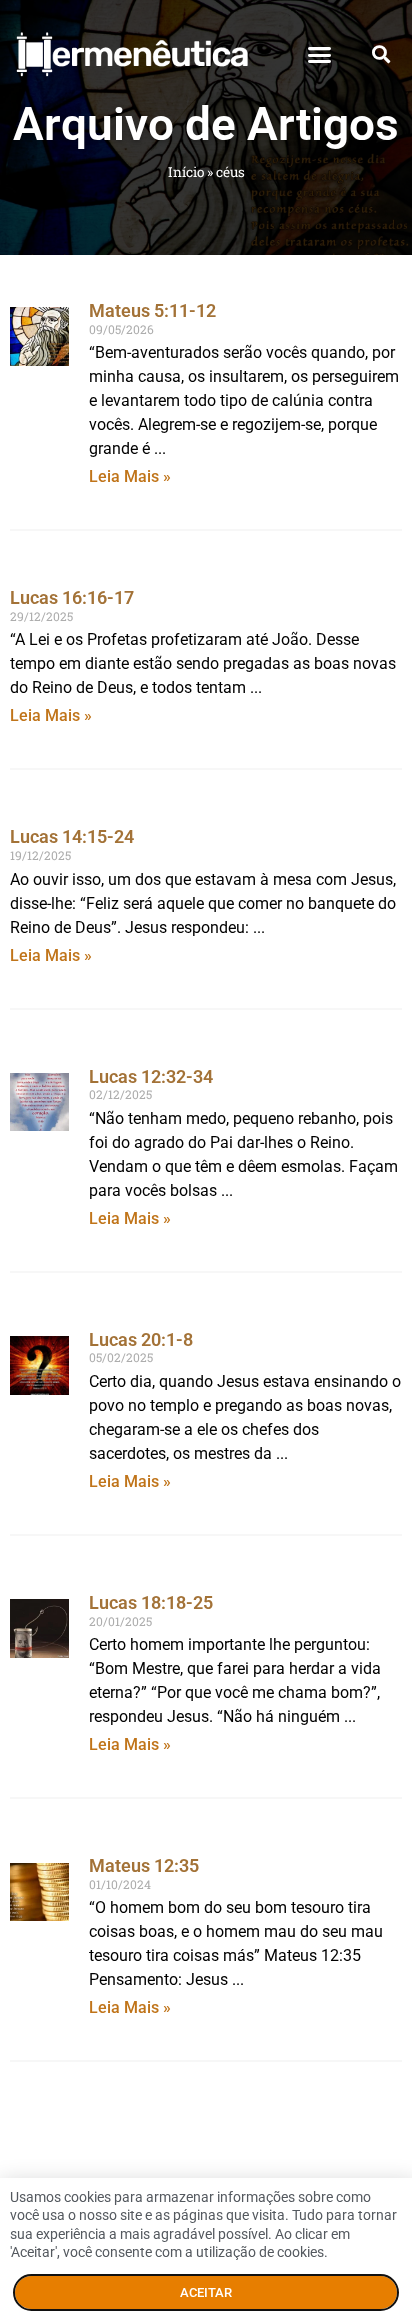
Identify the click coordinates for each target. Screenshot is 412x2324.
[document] (206, 1162)
